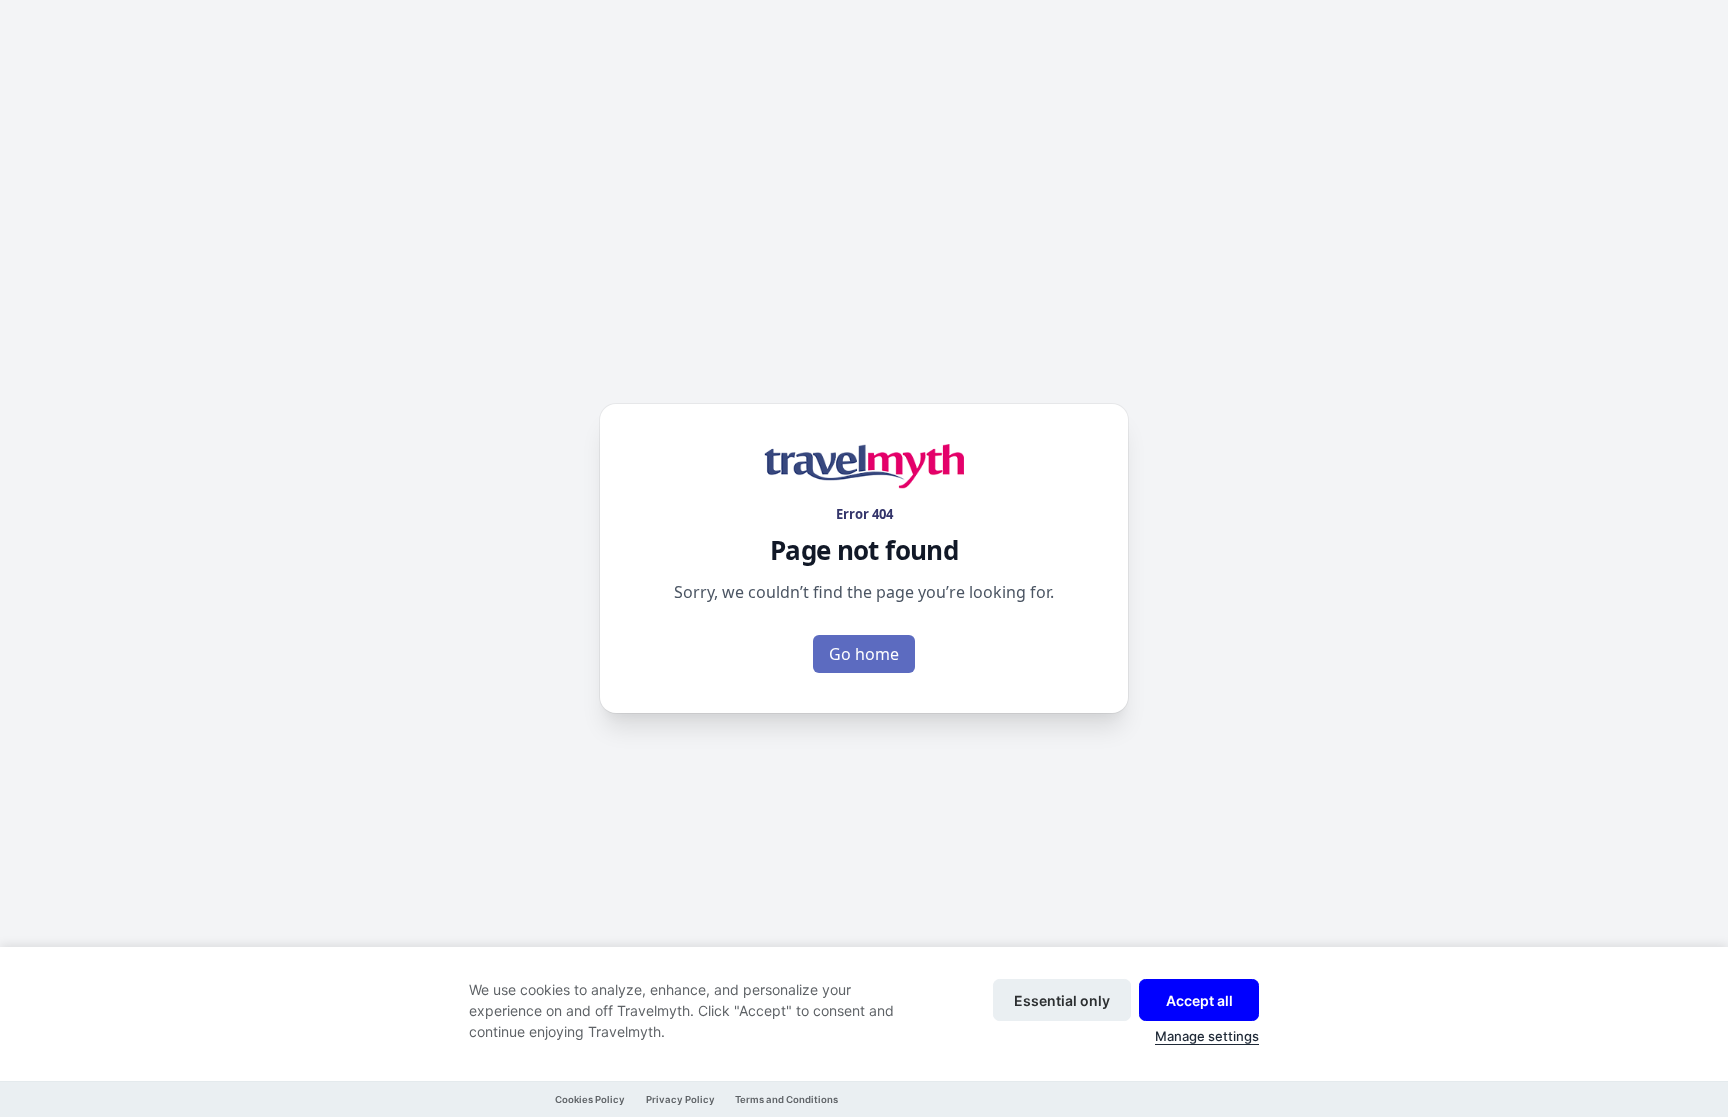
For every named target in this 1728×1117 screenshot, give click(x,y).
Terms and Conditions (786, 1099)
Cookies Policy (590, 1099)
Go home (864, 654)
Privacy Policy (680, 1099)
